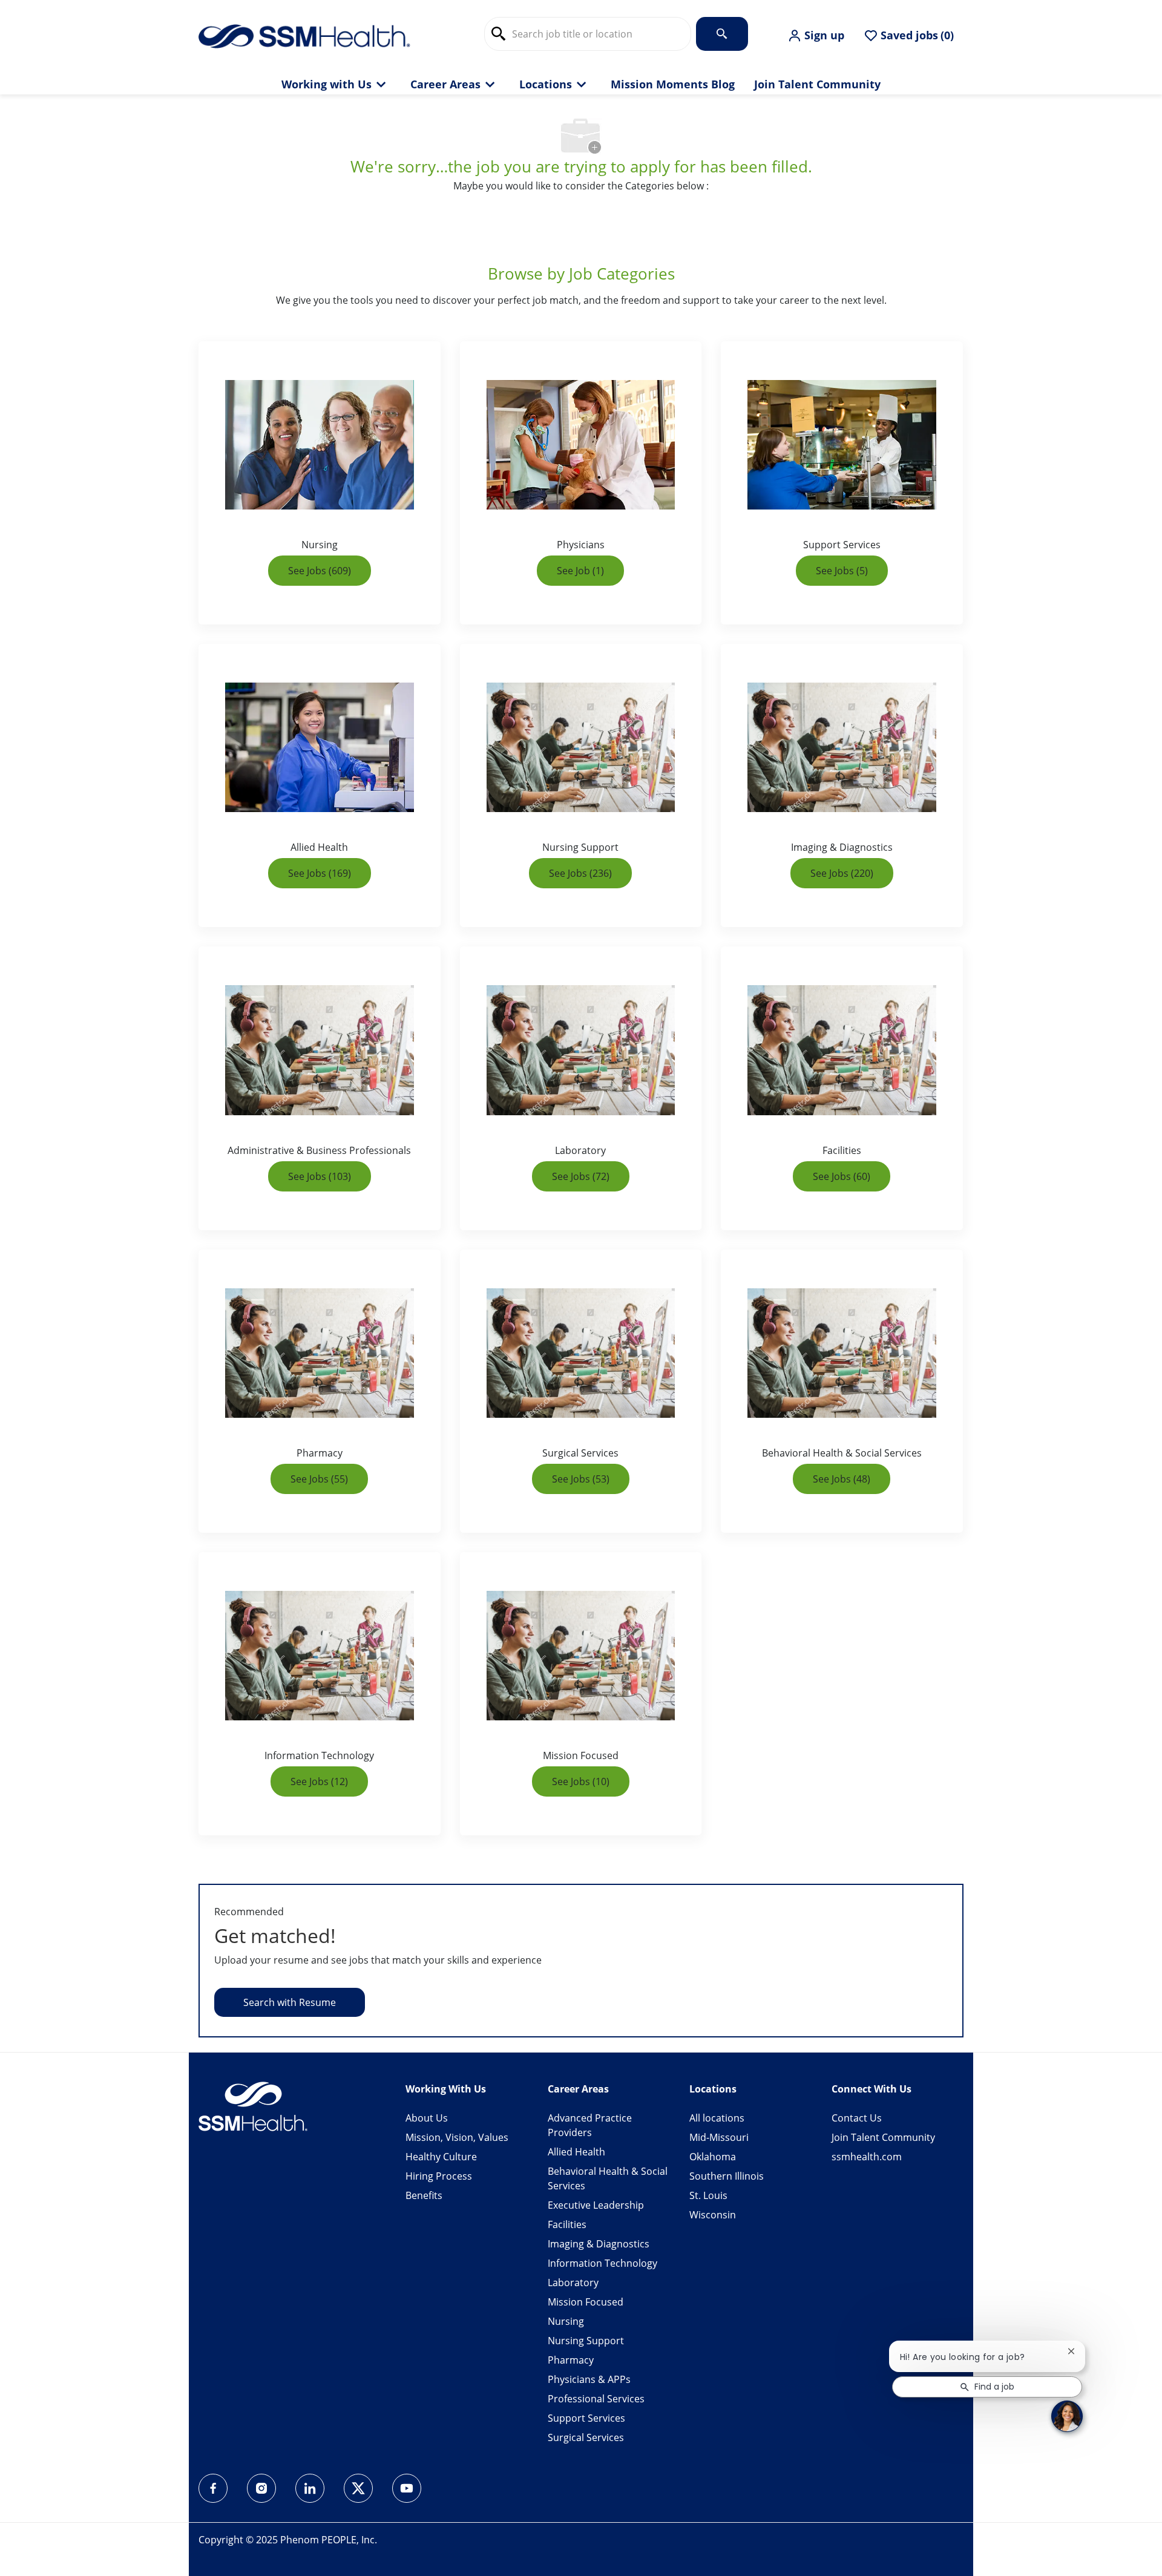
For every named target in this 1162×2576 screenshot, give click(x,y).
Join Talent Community (817, 85)
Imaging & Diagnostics (599, 2244)
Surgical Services (586, 2437)
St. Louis (708, 2195)
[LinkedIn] (310, 2488)
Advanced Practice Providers (590, 2125)
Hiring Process (439, 2176)
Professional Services (596, 2399)
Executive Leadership (596, 2205)
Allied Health (576, 2152)
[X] (358, 2488)
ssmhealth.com (867, 2157)
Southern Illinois (727, 2176)
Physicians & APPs (589, 2379)
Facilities (567, 2224)
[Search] (722, 34)
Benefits (424, 2195)
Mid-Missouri (719, 2137)
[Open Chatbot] (1067, 2416)
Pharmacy (571, 2360)
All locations (717, 2118)
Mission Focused (586, 2302)
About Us (427, 2118)
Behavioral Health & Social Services (608, 2178)
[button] (816, 36)
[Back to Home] (304, 35)
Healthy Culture (441, 2157)
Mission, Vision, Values (457, 2137)
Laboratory (573, 2283)
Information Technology (602, 2263)
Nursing (566, 2321)
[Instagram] (261, 2488)
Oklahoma (713, 2157)
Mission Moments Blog (673, 85)
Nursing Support (586, 2341)
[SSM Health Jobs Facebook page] (213, 2488)
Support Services (586, 2418)
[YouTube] (407, 2488)
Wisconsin (713, 2215)
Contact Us (857, 2118)
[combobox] (588, 34)
